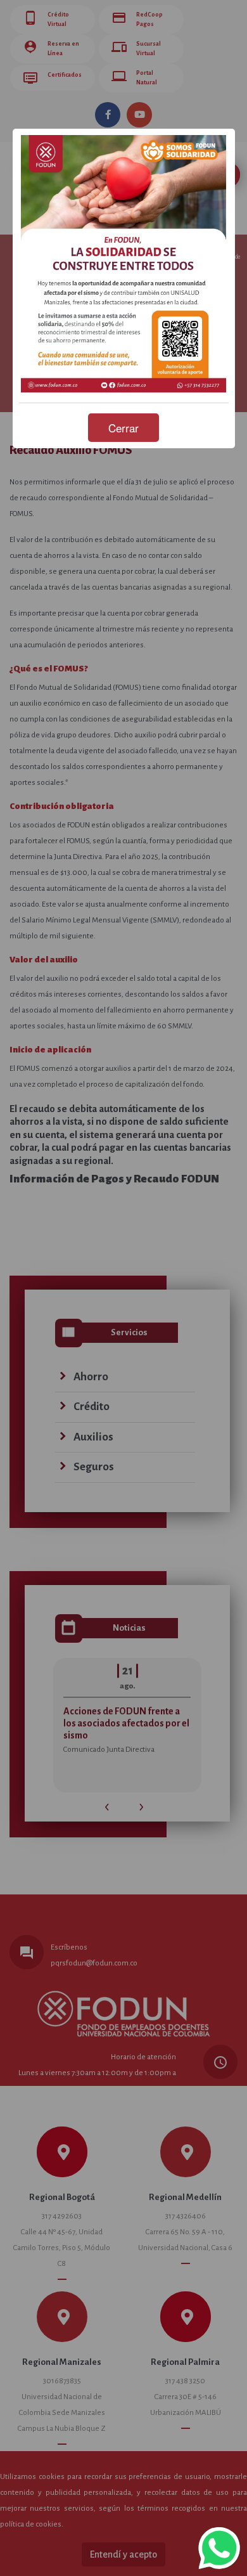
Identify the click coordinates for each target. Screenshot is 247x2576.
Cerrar (123, 428)
